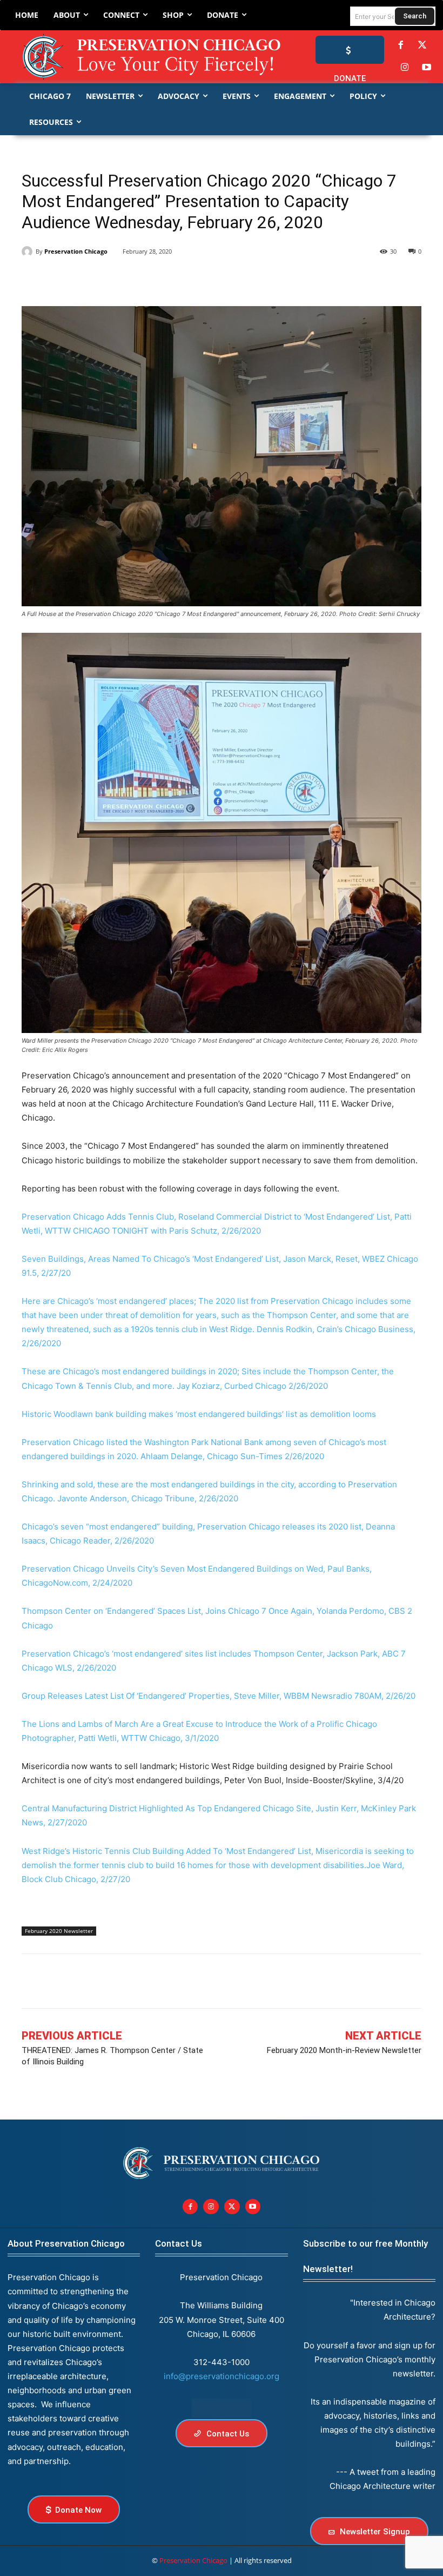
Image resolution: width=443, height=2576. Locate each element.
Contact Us (179, 2243)
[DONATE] (350, 50)
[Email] (157, 279)
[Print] (182, 279)
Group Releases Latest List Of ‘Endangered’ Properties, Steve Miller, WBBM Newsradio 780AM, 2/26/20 (219, 1696)
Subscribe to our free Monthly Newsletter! (365, 2256)
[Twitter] (422, 45)
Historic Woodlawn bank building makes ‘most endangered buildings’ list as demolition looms (199, 1414)
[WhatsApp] (132, 279)
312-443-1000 (222, 2362)
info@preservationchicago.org (222, 2376)
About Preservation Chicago (66, 2243)
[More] (403, 1981)
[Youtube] (253, 2207)
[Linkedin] (82, 279)
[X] (57, 279)
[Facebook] (400, 45)
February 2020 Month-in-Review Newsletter (344, 2050)
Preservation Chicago (76, 251)
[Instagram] (405, 68)
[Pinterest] (107, 279)
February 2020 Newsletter (59, 1931)
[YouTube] (427, 68)
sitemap (222, 2408)
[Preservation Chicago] (136, 57)
